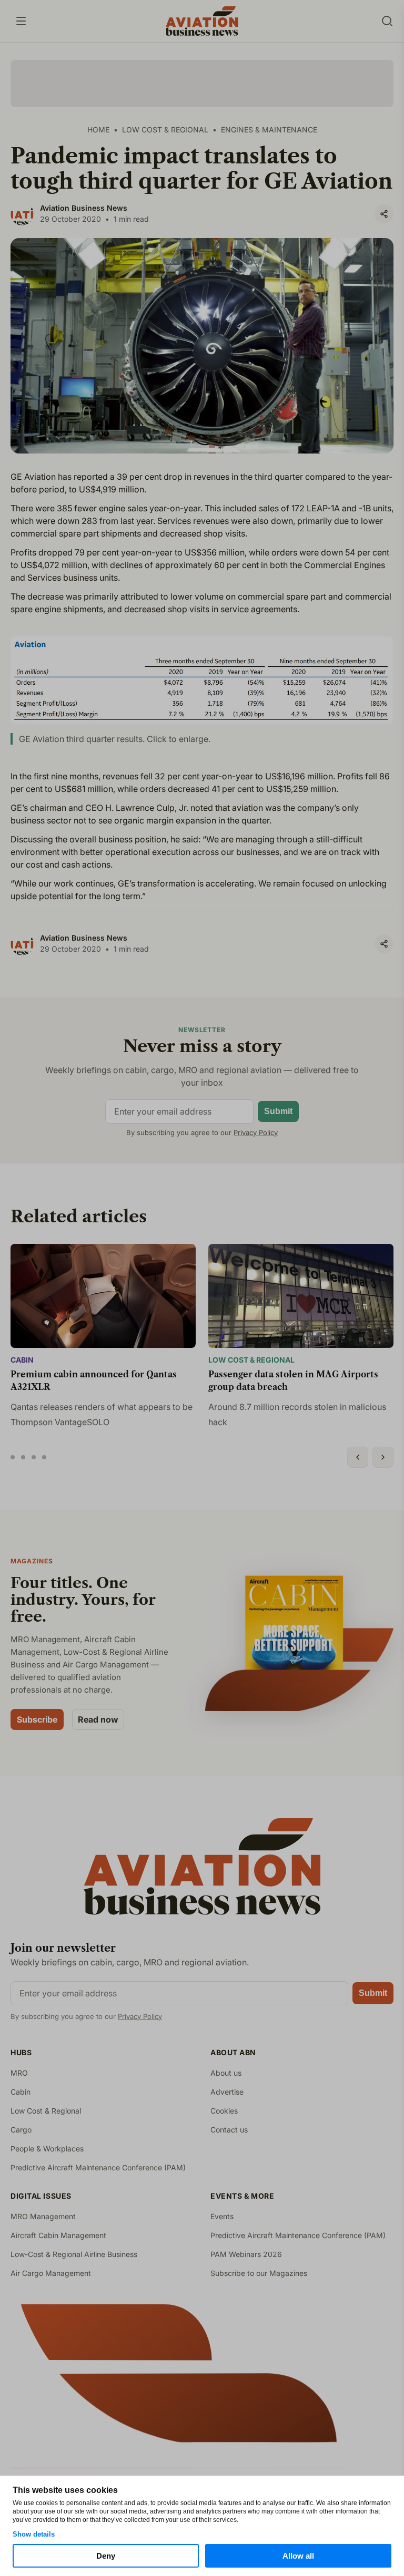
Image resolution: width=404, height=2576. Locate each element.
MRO (19, 2073)
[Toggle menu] (21, 21)
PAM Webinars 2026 (246, 2254)
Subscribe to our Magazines (259, 2273)
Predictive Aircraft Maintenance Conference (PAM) (98, 2167)
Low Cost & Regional (251, 1360)
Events (222, 2216)
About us (226, 2073)
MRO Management (43, 2216)
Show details (34, 2534)
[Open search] (387, 21)
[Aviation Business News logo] (202, 21)
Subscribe (37, 1719)
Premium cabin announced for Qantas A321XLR (94, 1380)
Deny (106, 2556)
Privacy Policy (256, 1132)
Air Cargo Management (51, 2273)
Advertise (227, 2092)
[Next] (383, 1457)
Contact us (229, 2130)
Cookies (224, 2111)
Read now (98, 1719)
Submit (278, 1111)
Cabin (22, 1360)
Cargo (21, 2130)
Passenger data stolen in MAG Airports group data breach (293, 1380)
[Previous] (358, 1457)
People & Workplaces (47, 2149)
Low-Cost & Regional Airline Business (74, 2254)
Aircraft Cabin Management (58, 2235)
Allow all (298, 2556)
